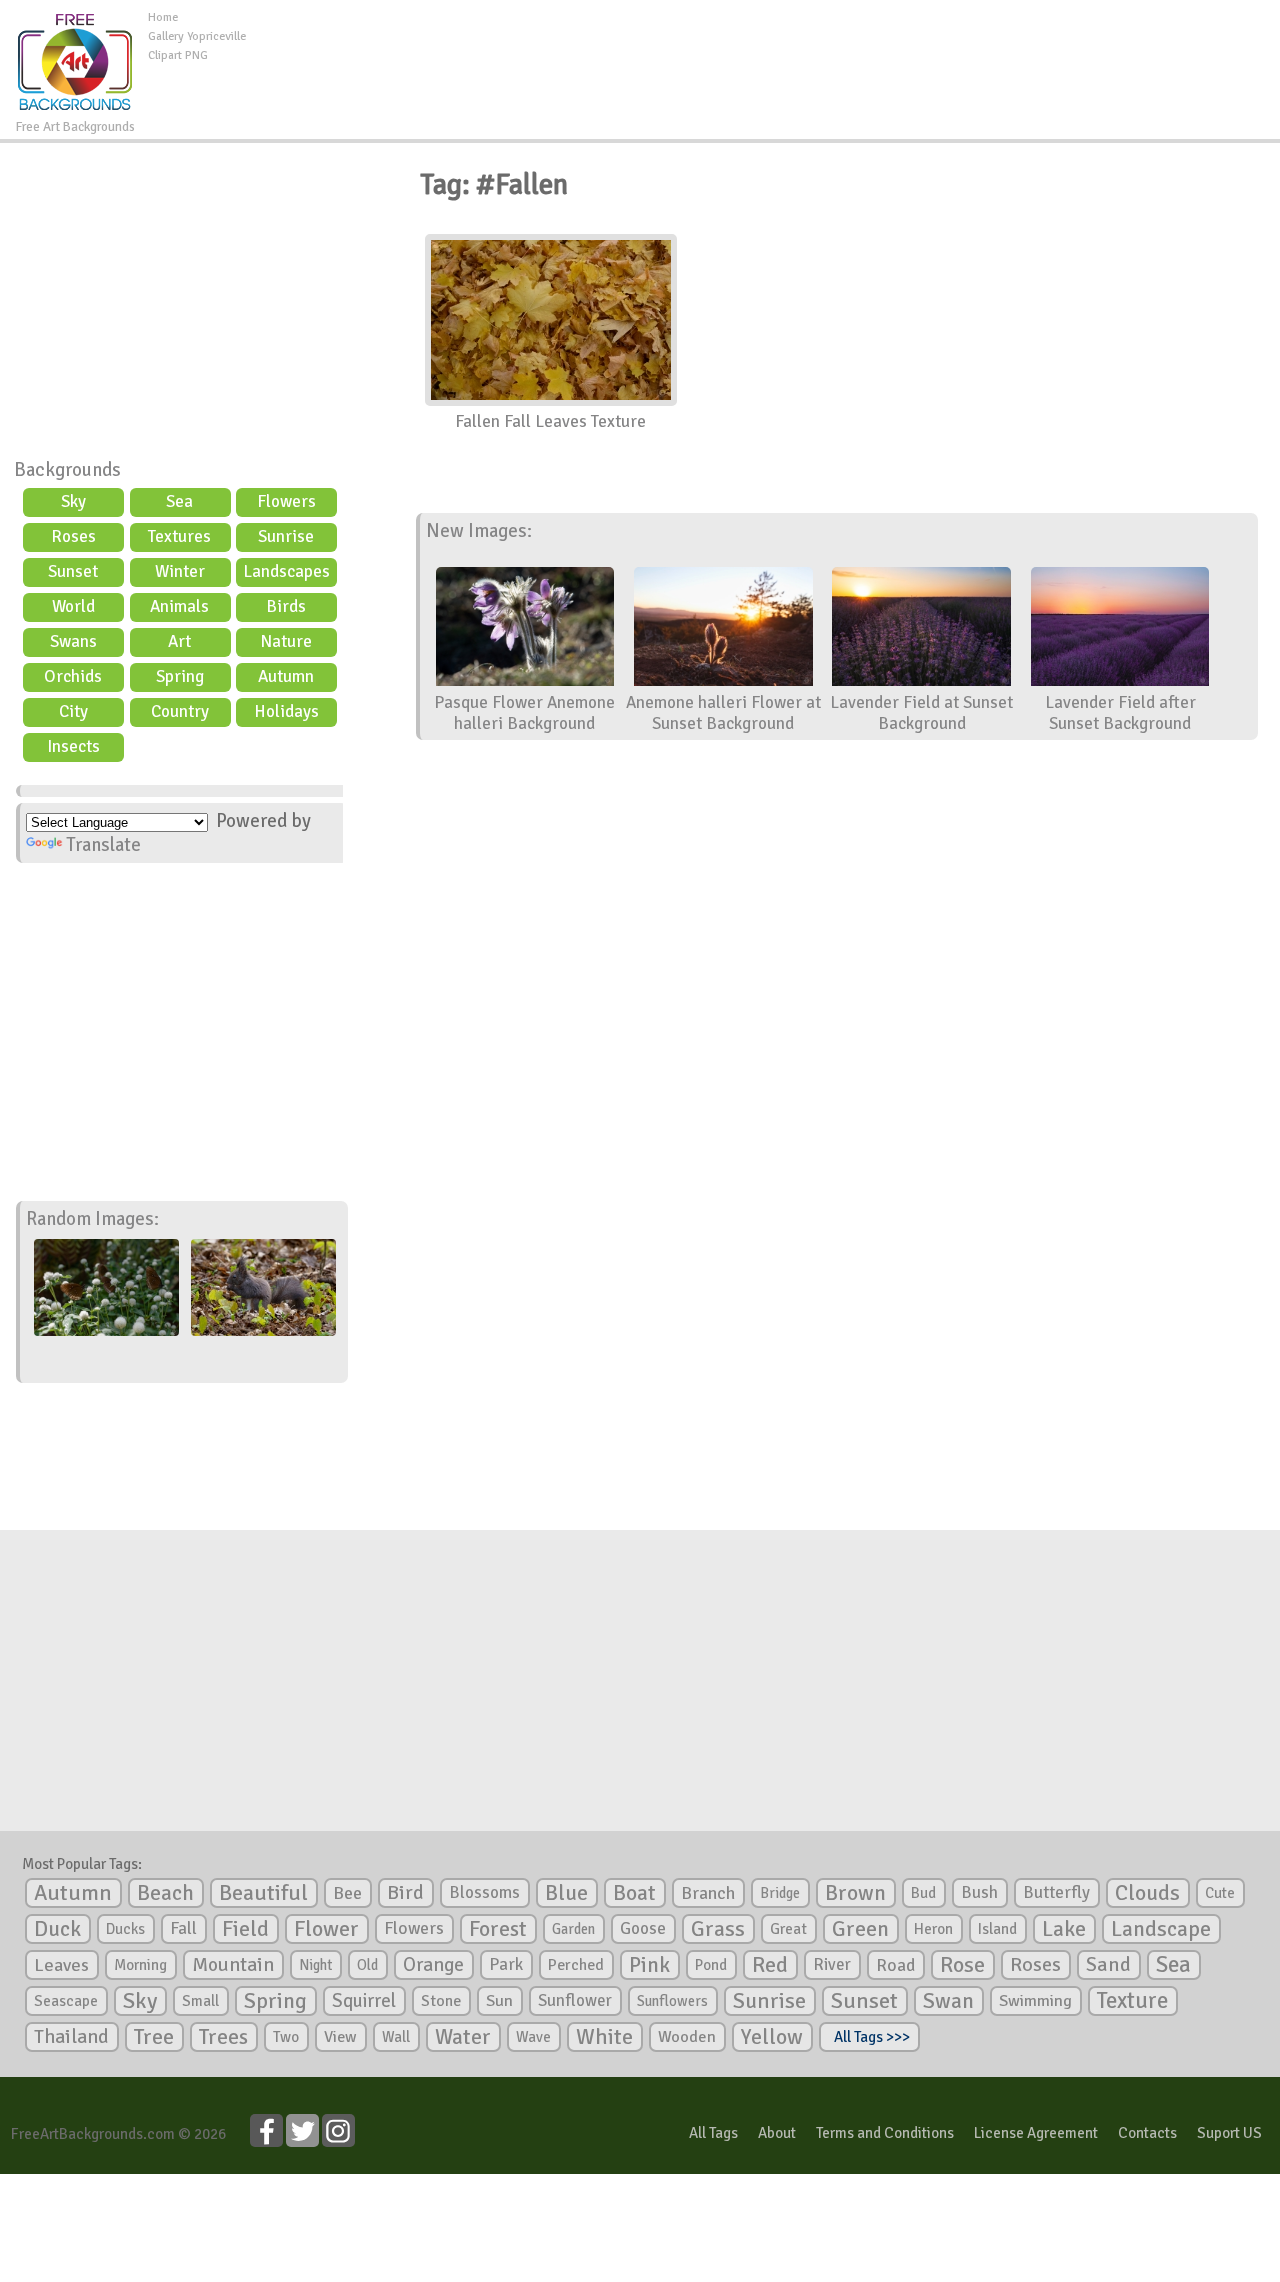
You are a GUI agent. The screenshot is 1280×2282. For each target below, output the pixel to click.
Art (179, 641)
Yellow (772, 2036)
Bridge (780, 1893)
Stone (441, 2001)
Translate (103, 845)
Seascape (66, 2001)
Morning (140, 1965)
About (777, 2133)
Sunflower (575, 2000)
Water (463, 2037)
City (73, 711)
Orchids (73, 676)
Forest (498, 1929)
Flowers (286, 501)
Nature (286, 641)
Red (770, 1964)
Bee (347, 1893)
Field (245, 1929)
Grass (718, 1929)
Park (506, 1964)
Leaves (61, 1965)
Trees (223, 2037)
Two (286, 2037)
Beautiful (263, 1892)
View (340, 2037)
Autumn (286, 676)
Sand (1108, 1964)
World (73, 606)
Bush (979, 1892)
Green (860, 1928)
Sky (73, 501)
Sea (179, 501)
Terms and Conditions (885, 2133)
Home (163, 17)
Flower (326, 1928)
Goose (643, 1928)
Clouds (1147, 1892)
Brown (855, 1893)
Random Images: (92, 1219)
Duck (57, 1929)
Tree (154, 2036)
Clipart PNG (178, 55)
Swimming (1035, 2001)
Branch (708, 1893)
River (832, 1964)
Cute (1220, 1893)
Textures (179, 536)
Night (315, 1965)
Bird (405, 1892)
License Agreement (1036, 2133)
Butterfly (1056, 1892)
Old (367, 1965)
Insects (73, 746)
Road (895, 1965)
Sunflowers (672, 2001)
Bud (923, 1893)
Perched (576, 1965)
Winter (180, 571)
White (604, 2037)
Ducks (125, 1929)
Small (200, 2001)
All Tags (713, 2133)
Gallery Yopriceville (197, 36)
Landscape (1161, 1929)
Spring (180, 676)
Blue (566, 1893)
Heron (933, 1929)
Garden (573, 1929)
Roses (73, 536)
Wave (533, 2037)
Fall (183, 1928)
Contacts (1147, 2133)
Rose (962, 1964)
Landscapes (286, 571)
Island (997, 1929)
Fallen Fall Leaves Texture (550, 421)
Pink (649, 1964)
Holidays (286, 711)
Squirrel (364, 2000)
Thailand (71, 2037)
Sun (499, 2001)
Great (788, 1929)
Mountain (233, 1965)
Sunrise (286, 536)
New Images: (479, 531)
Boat (634, 1893)
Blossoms (484, 1892)
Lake (1064, 1928)
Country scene (180, 714)
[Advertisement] (763, 54)
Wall (396, 2037)
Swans (73, 641)
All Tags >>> (869, 2037)
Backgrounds (67, 470)
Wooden (687, 2037)
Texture (1132, 2001)
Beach (165, 1893)
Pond (711, 1965)
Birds (286, 606)
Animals (179, 606)
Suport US (1229, 2133)
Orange (433, 1965)
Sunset (73, 571)
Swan (948, 2001)
